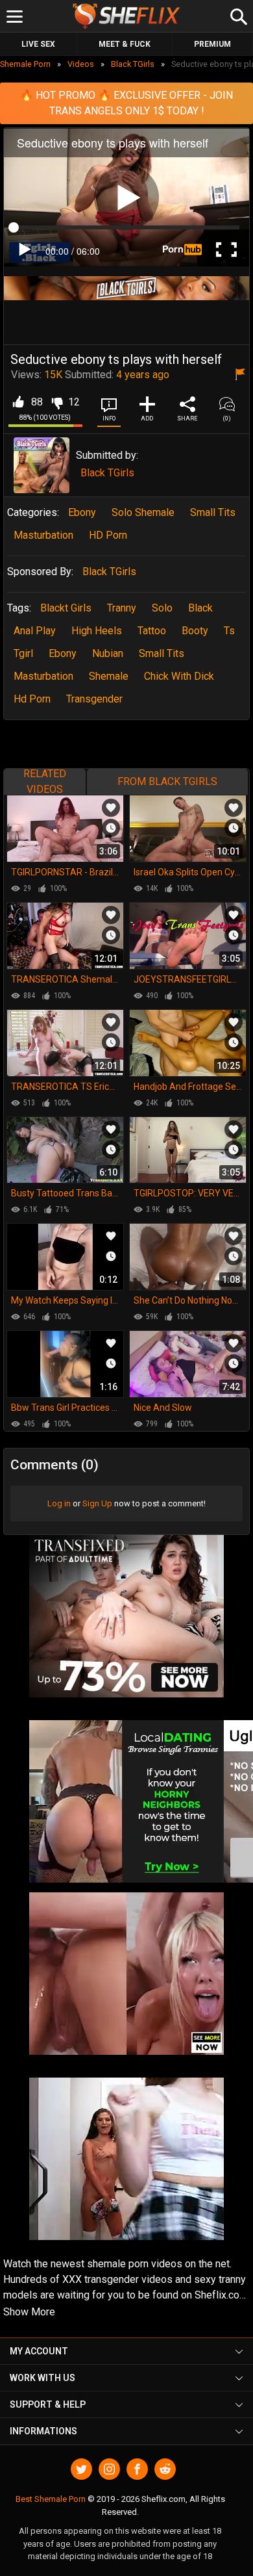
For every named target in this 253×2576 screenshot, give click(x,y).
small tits (162, 653)
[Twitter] (81, 2469)
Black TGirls (107, 473)
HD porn (108, 535)
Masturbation (43, 535)
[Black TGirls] (42, 465)
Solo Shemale (143, 512)
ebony (63, 653)
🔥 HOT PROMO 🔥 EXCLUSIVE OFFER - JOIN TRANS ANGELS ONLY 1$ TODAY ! (126, 103)
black (200, 608)
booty (195, 631)
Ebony (82, 512)
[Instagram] (109, 2469)
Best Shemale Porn (51, 2499)
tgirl (23, 653)
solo (162, 608)
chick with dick (179, 676)
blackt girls (66, 608)
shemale (109, 676)
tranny (122, 608)
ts (229, 631)
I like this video (18, 402)
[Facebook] (137, 2469)
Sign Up (97, 1503)
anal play (35, 631)
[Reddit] (165, 2469)
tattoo (152, 631)
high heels (97, 631)
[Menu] (15, 17)
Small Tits (213, 512)
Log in (59, 1503)
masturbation (43, 676)
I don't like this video (57, 402)
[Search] (237, 15)
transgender (94, 699)
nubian (108, 653)
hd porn (32, 699)
